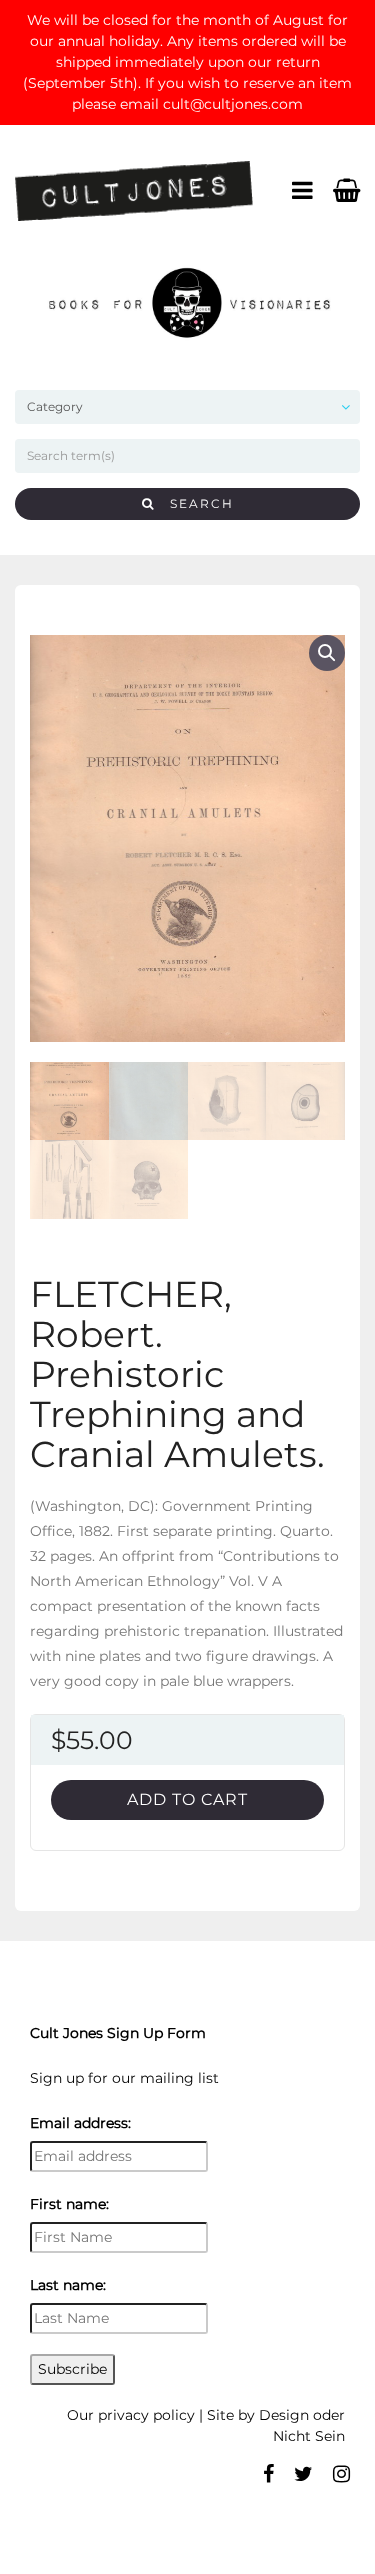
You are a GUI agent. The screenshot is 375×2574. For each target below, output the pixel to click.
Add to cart (187, 1799)
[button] (327, 653)
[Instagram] (341, 2474)
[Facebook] (268, 2474)
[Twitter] (303, 2474)
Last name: (68, 2285)
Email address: (80, 2123)
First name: (69, 2204)
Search (194, 503)
